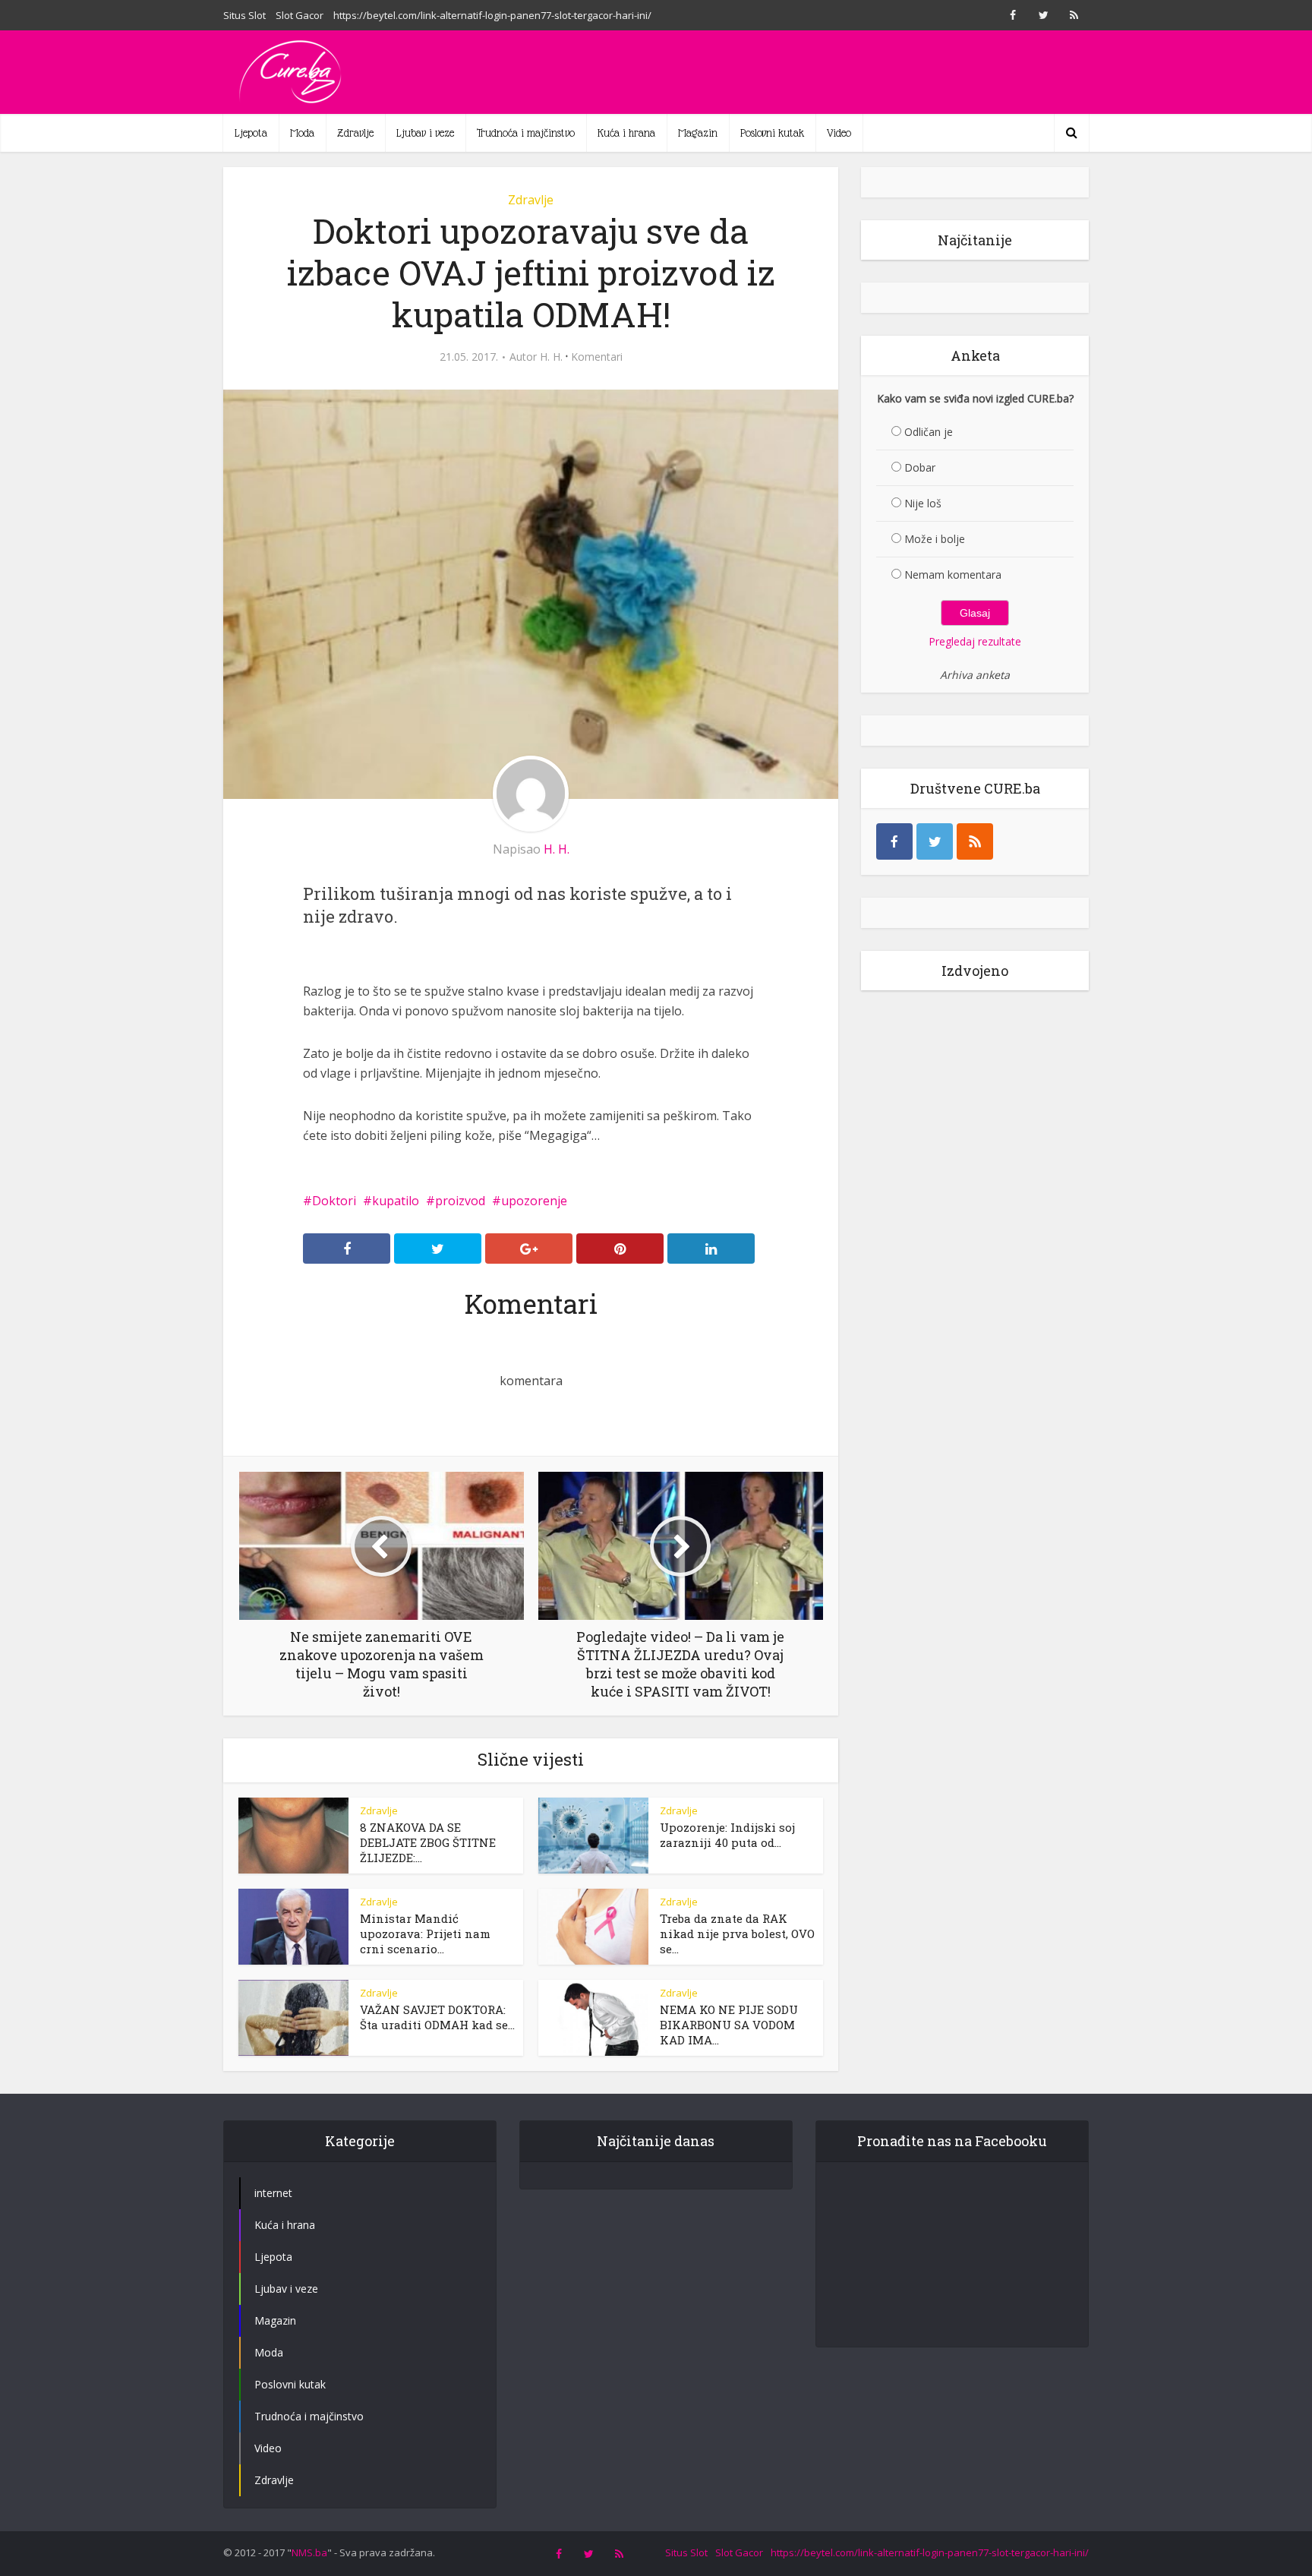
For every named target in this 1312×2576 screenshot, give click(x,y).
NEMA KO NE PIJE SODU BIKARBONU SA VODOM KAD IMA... (729, 2025)
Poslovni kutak (772, 133)
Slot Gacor (300, 15)
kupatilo (396, 1201)
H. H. (551, 357)
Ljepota (251, 133)
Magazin (698, 133)
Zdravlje (355, 133)
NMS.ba (309, 2552)
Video (839, 133)
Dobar (920, 467)
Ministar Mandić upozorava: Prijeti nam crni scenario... (425, 1934)
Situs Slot (244, 15)
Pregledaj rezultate (975, 641)
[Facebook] (894, 841)
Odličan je (929, 432)
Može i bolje (935, 539)
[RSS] (975, 841)
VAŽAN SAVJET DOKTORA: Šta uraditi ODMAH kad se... (437, 2017)
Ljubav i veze (425, 133)
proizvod (460, 1201)
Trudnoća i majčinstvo (526, 133)
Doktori (334, 1201)
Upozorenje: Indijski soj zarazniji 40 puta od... (727, 1835)
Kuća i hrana (626, 133)
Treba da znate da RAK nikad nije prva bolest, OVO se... (737, 1934)
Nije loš (923, 503)
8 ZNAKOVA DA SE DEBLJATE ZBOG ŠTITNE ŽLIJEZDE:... (428, 1842)
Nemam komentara (953, 575)
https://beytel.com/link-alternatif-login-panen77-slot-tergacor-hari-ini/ (492, 15)
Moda (302, 133)
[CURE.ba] (292, 72)
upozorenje (534, 1201)
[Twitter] (935, 841)
